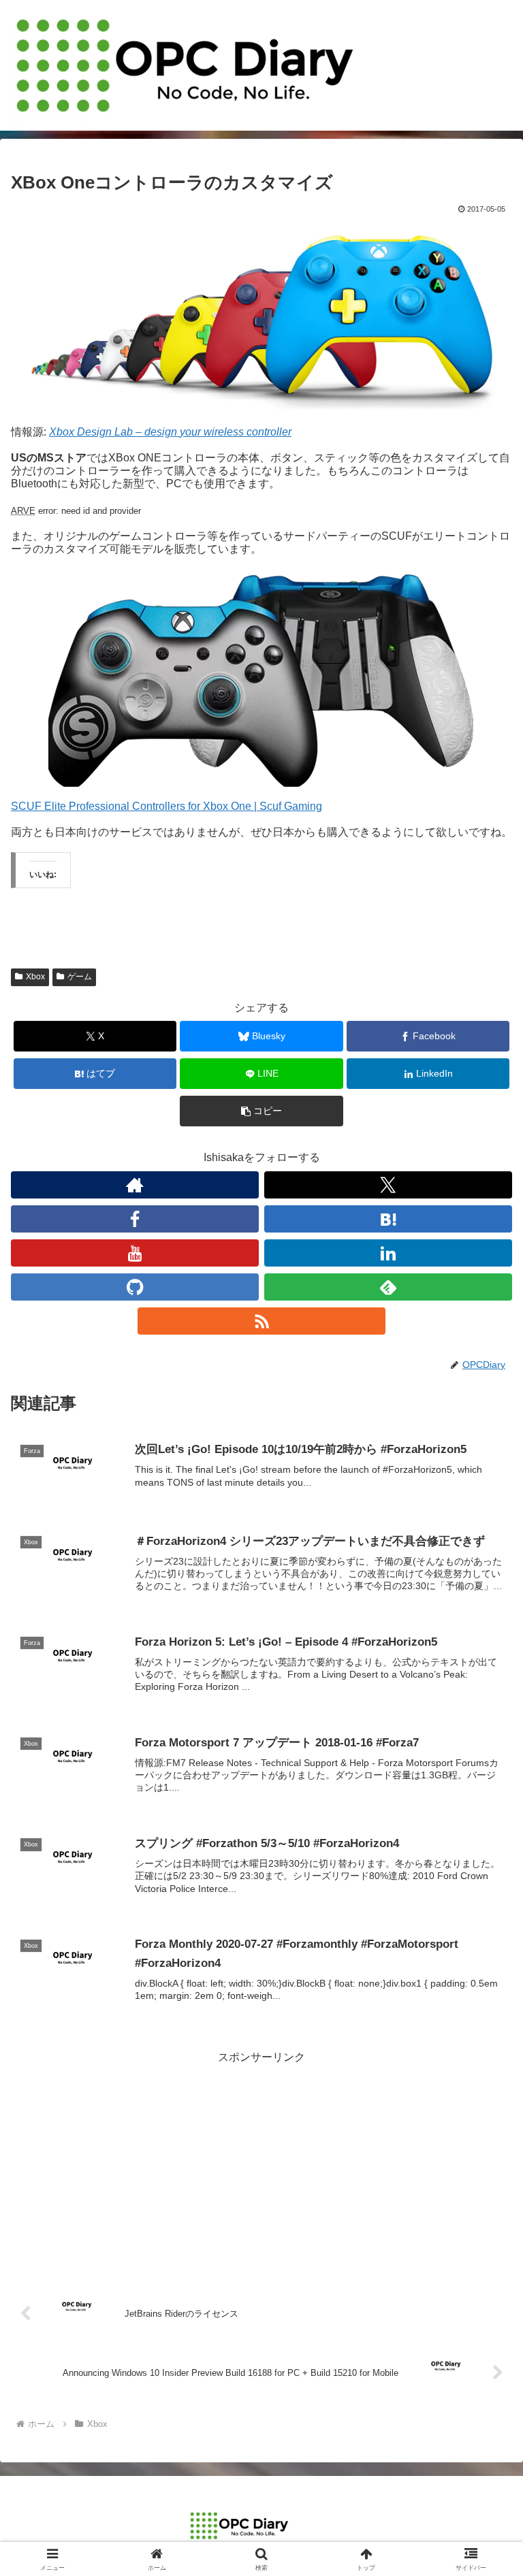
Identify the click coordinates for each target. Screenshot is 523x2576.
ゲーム (80, 977)
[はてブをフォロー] (388, 1219)
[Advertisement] (261, 2163)
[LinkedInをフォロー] (388, 1253)
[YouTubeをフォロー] (135, 1253)
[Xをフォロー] (388, 1185)
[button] (261, 1111)
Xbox (35, 977)
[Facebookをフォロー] (135, 1219)
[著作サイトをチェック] (135, 1185)
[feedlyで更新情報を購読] (388, 1287)
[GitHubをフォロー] (135, 1287)
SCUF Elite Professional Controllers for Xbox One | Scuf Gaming (167, 806)
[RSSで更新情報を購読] (261, 1321)
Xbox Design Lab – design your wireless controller (170, 432)
